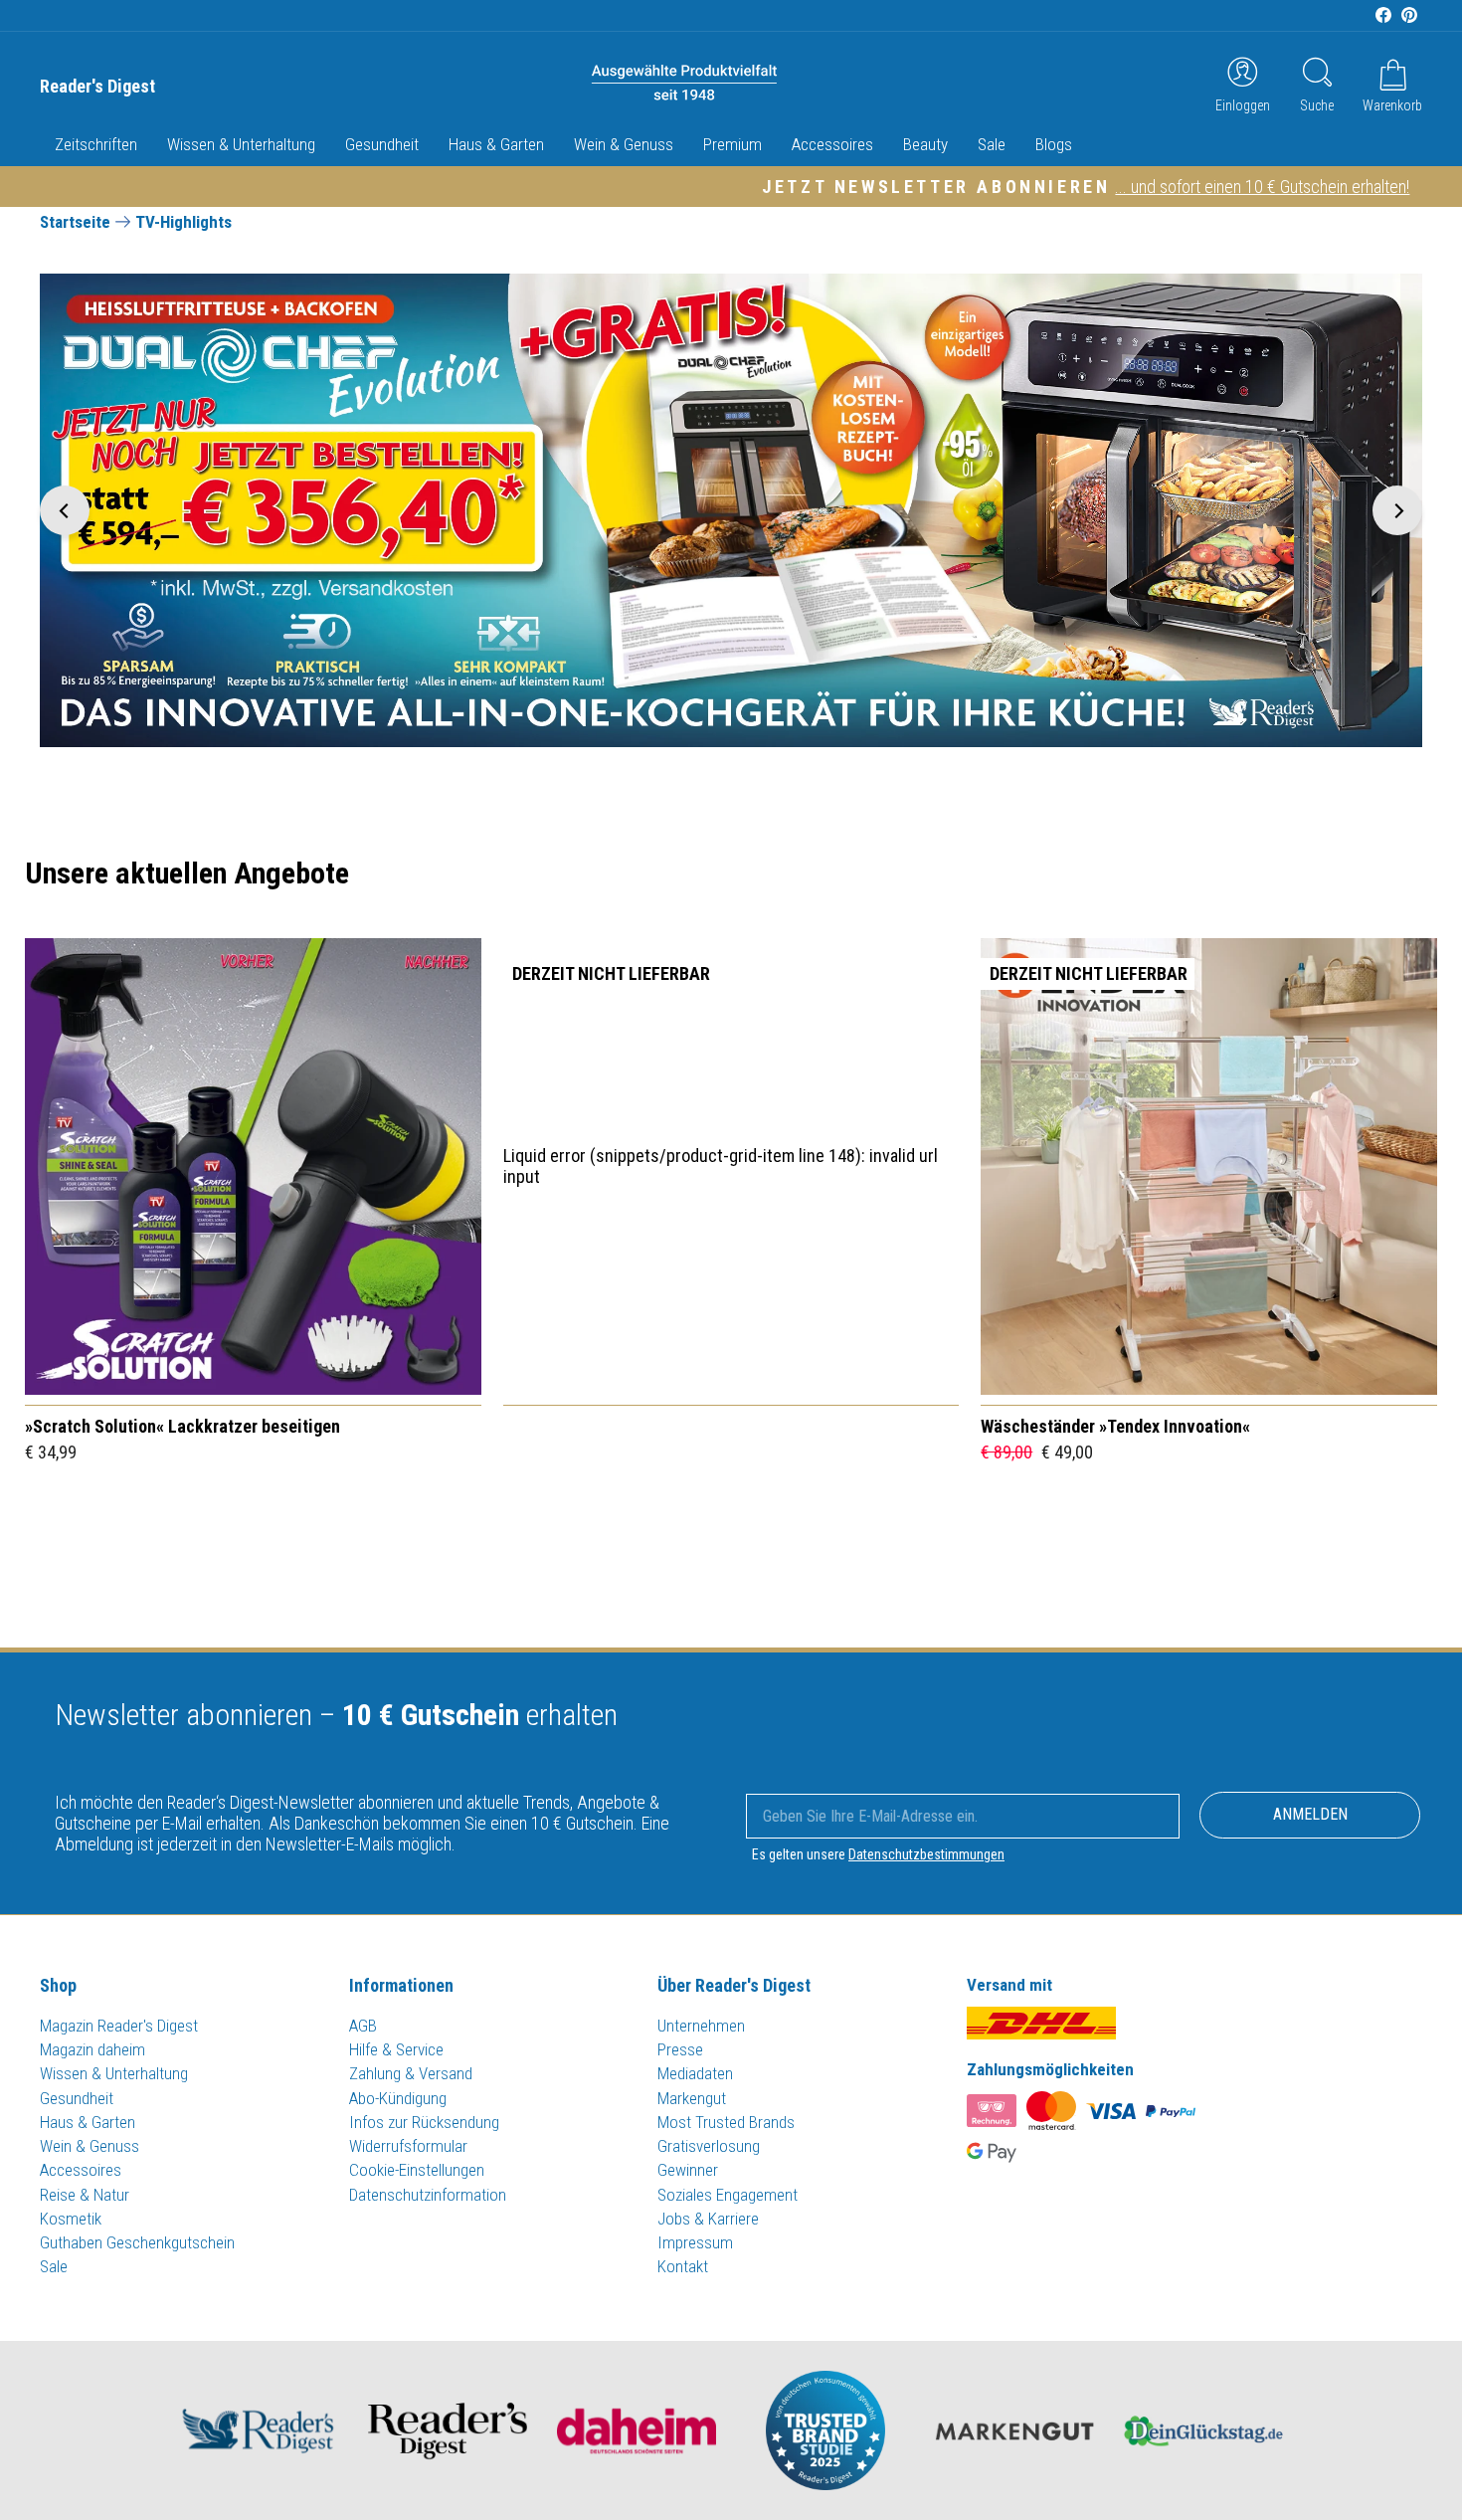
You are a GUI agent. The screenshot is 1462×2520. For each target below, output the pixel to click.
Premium (732, 144)
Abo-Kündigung (398, 2098)
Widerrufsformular (408, 2146)
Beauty (925, 144)
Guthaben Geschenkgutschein (137, 2242)
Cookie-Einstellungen (417, 2170)
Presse (680, 2049)
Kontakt (683, 2266)
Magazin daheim (92, 2049)
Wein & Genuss (624, 144)
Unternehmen (701, 2026)
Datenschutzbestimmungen (926, 1854)
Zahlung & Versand (411, 2073)
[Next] (1397, 510)
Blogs (1054, 144)
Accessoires (832, 144)
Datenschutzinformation (428, 2195)
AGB (363, 2026)
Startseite (75, 222)
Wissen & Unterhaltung (241, 144)
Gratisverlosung (709, 2146)
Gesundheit (382, 144)
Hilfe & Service (396, 2049)
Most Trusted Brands (726, 2122)
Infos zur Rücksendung (424, 2122)
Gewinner (688, 2170)
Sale (992, 144)
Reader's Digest (97, 87)
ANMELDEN (1310, 1814)
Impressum (695, 2242)
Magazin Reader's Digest (119, 2026)
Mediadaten (695, 2073)
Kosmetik (71, 2219)
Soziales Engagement (728, 2195)
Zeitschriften (96, 144)
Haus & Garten (496, 144)
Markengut (692, 2098)
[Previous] (65, 510)
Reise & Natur (85, 2195)
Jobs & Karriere (708, 2219)
